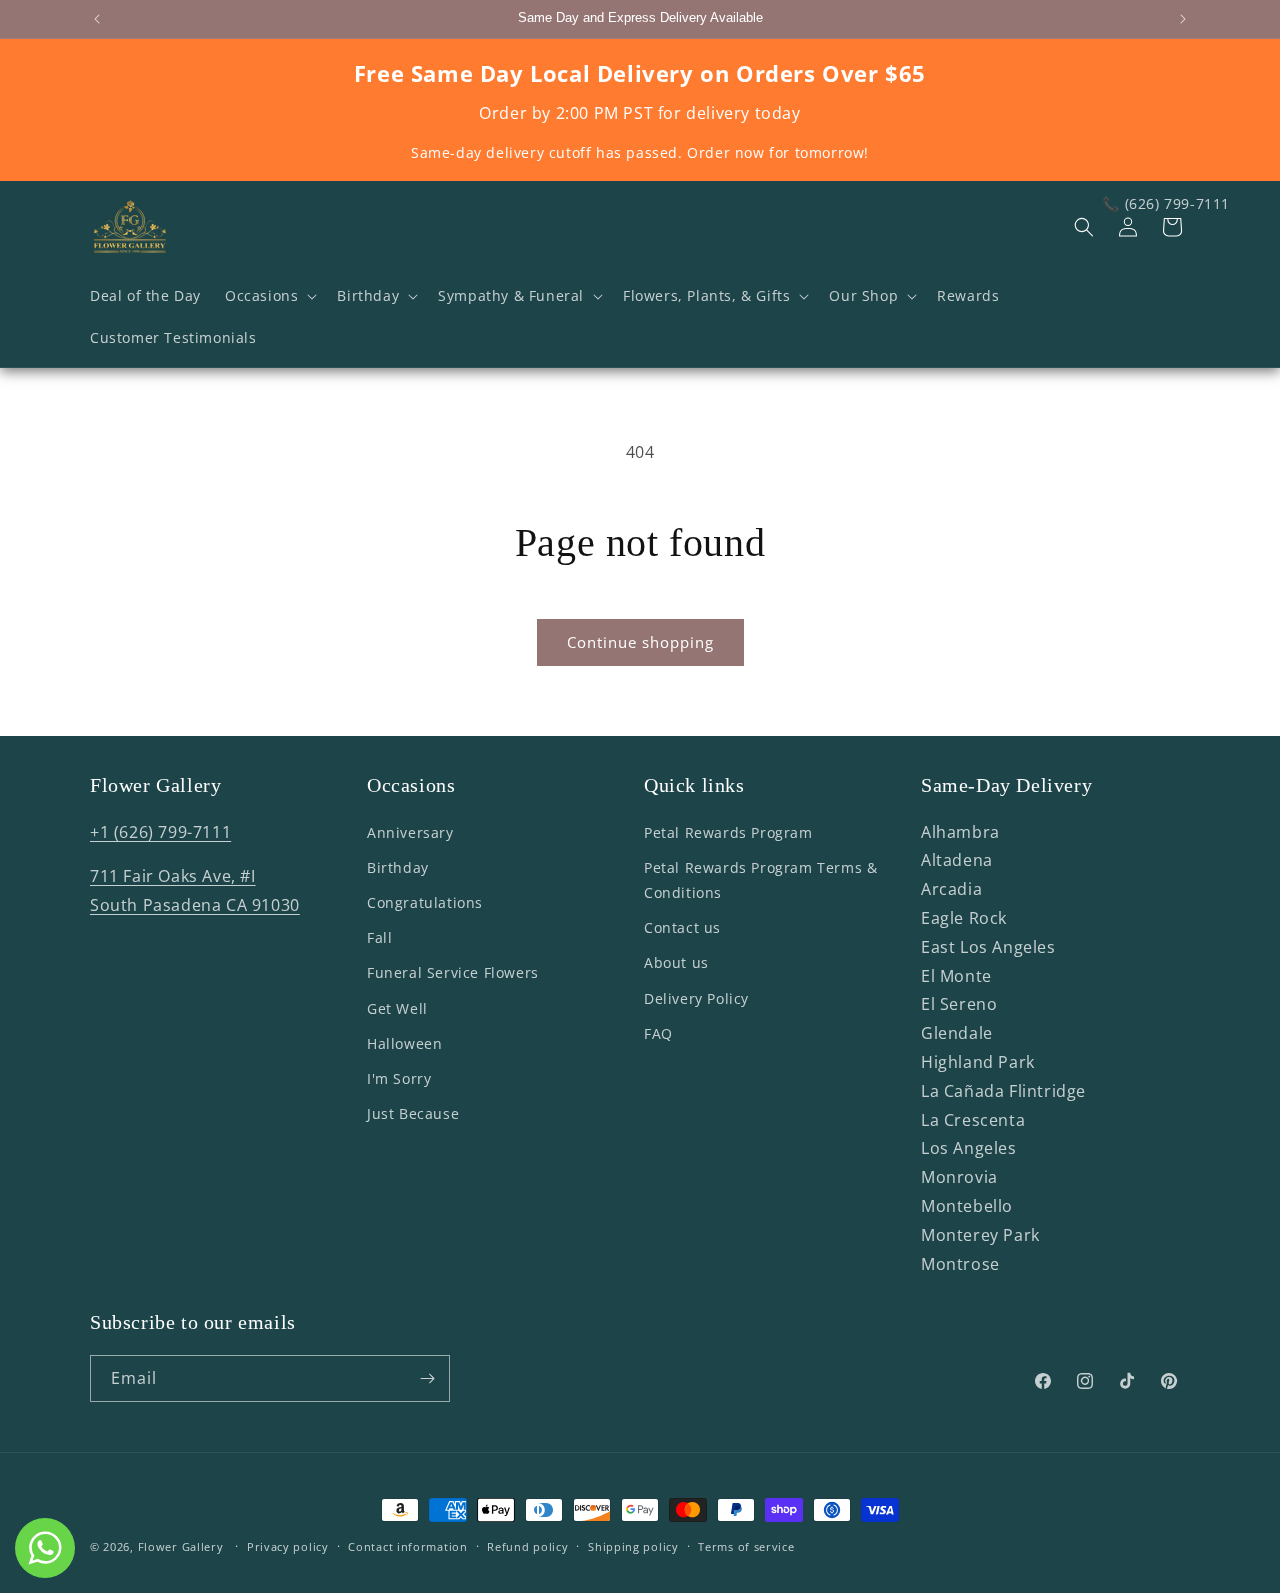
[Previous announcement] (97, 19)
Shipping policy (633, 1545)
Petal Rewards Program (728, 832)
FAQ (658, 1033)
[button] (269, 296)
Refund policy (527, 1545)
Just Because (413, 1113)
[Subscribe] (427, 1378)
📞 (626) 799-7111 (1166, 203)
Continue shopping (640, 642)
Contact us (682, 927)
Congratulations (425, 902)
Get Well (397, 1008)
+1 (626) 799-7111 (160, 832)
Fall (379, 937)
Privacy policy (288, 1545)
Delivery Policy (696, 998)
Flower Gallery (181, 1546)
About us (676, 963)
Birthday (398, 867)
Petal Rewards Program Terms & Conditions (760, 880)
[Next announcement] (1183, 19)
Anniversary (410, 832)
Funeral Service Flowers (453, 973)
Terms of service (746, 1545)
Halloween (404, 1043)
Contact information (407, 1545)
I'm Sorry (399, 1078)
